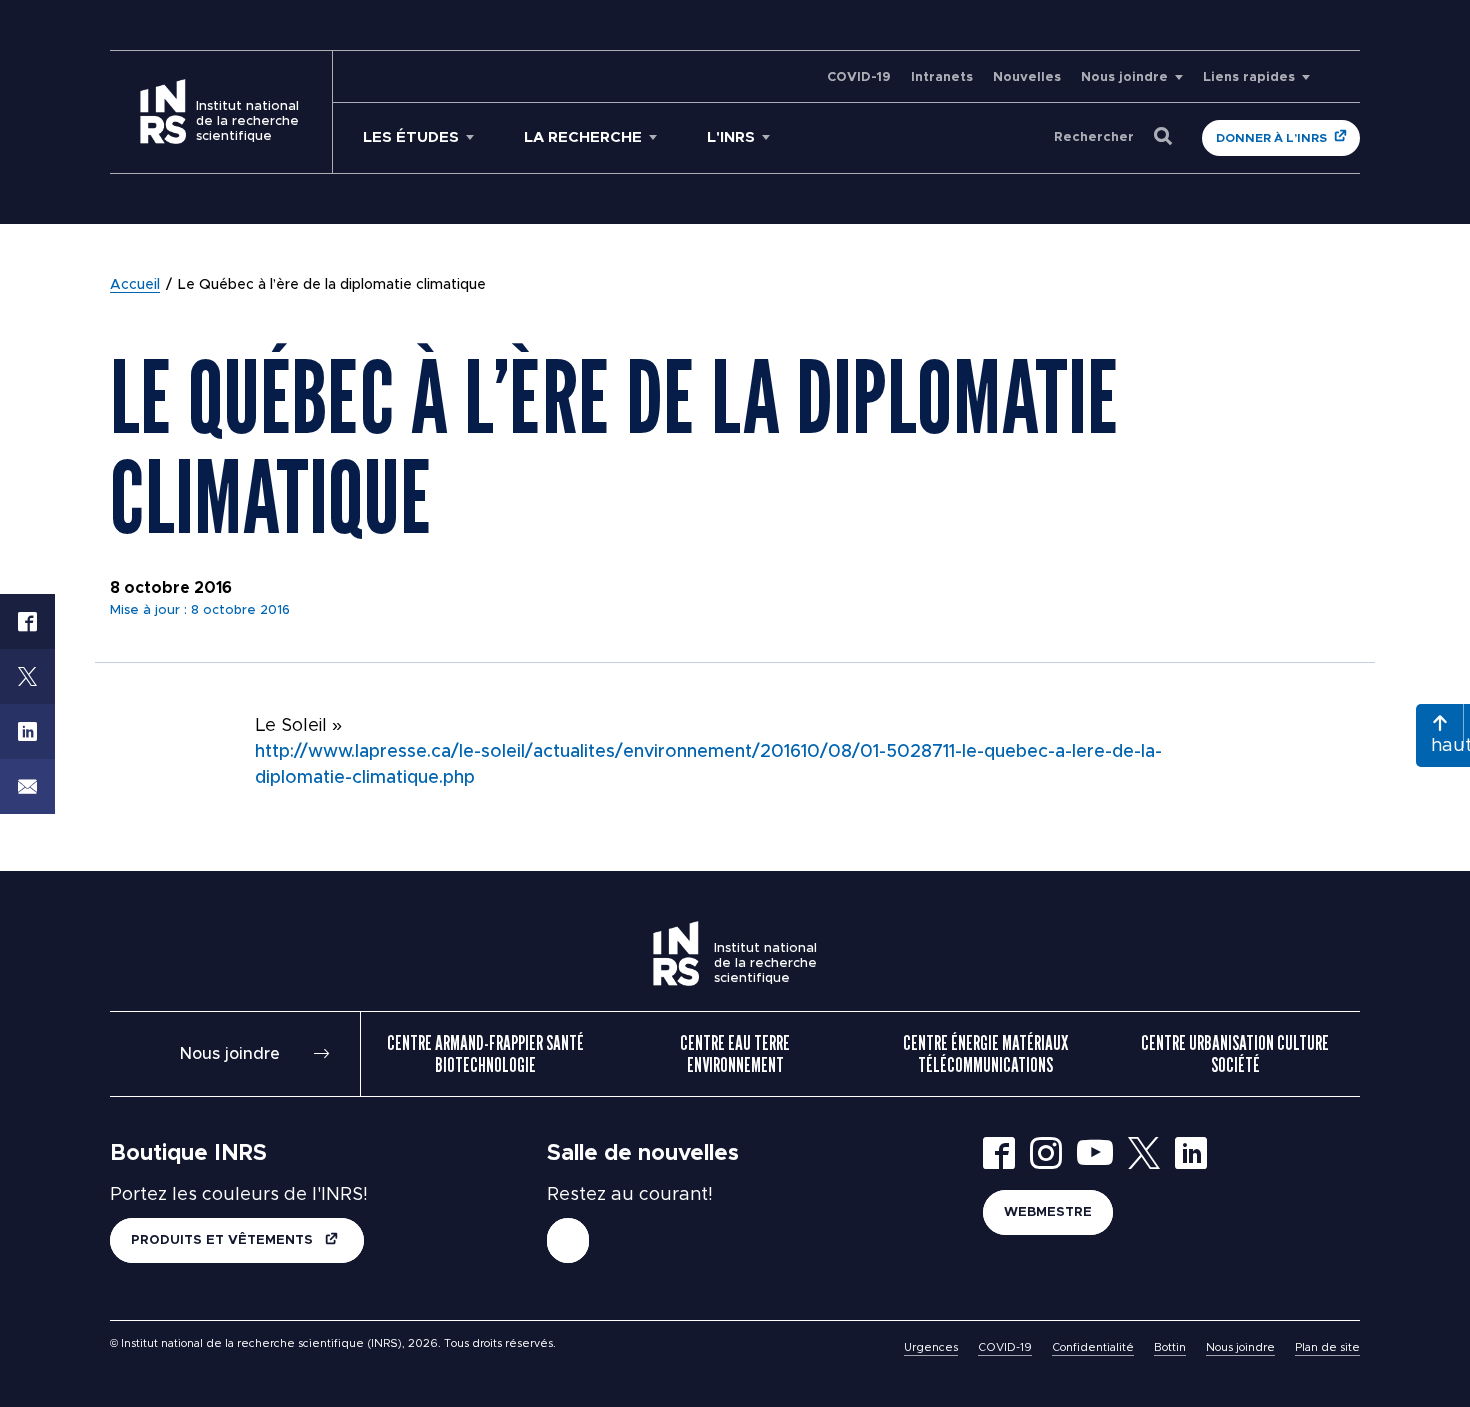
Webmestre (1048, 1212)
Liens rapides (1249, 77)
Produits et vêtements (224, 1240)
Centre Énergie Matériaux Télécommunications (985, 1054)
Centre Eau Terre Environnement (735, 1054)
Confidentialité (1093, 1347)
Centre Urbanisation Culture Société (1235, 1054)
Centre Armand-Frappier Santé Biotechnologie (485, 1054)
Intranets (942, 77)
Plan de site (1327, 1347)
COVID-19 (859, 77)
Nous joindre (1124, 77)
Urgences (931, 1347)
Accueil (135, 285)
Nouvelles (1027, 77)
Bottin (1170, 1347)
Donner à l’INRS (1271, 138)
